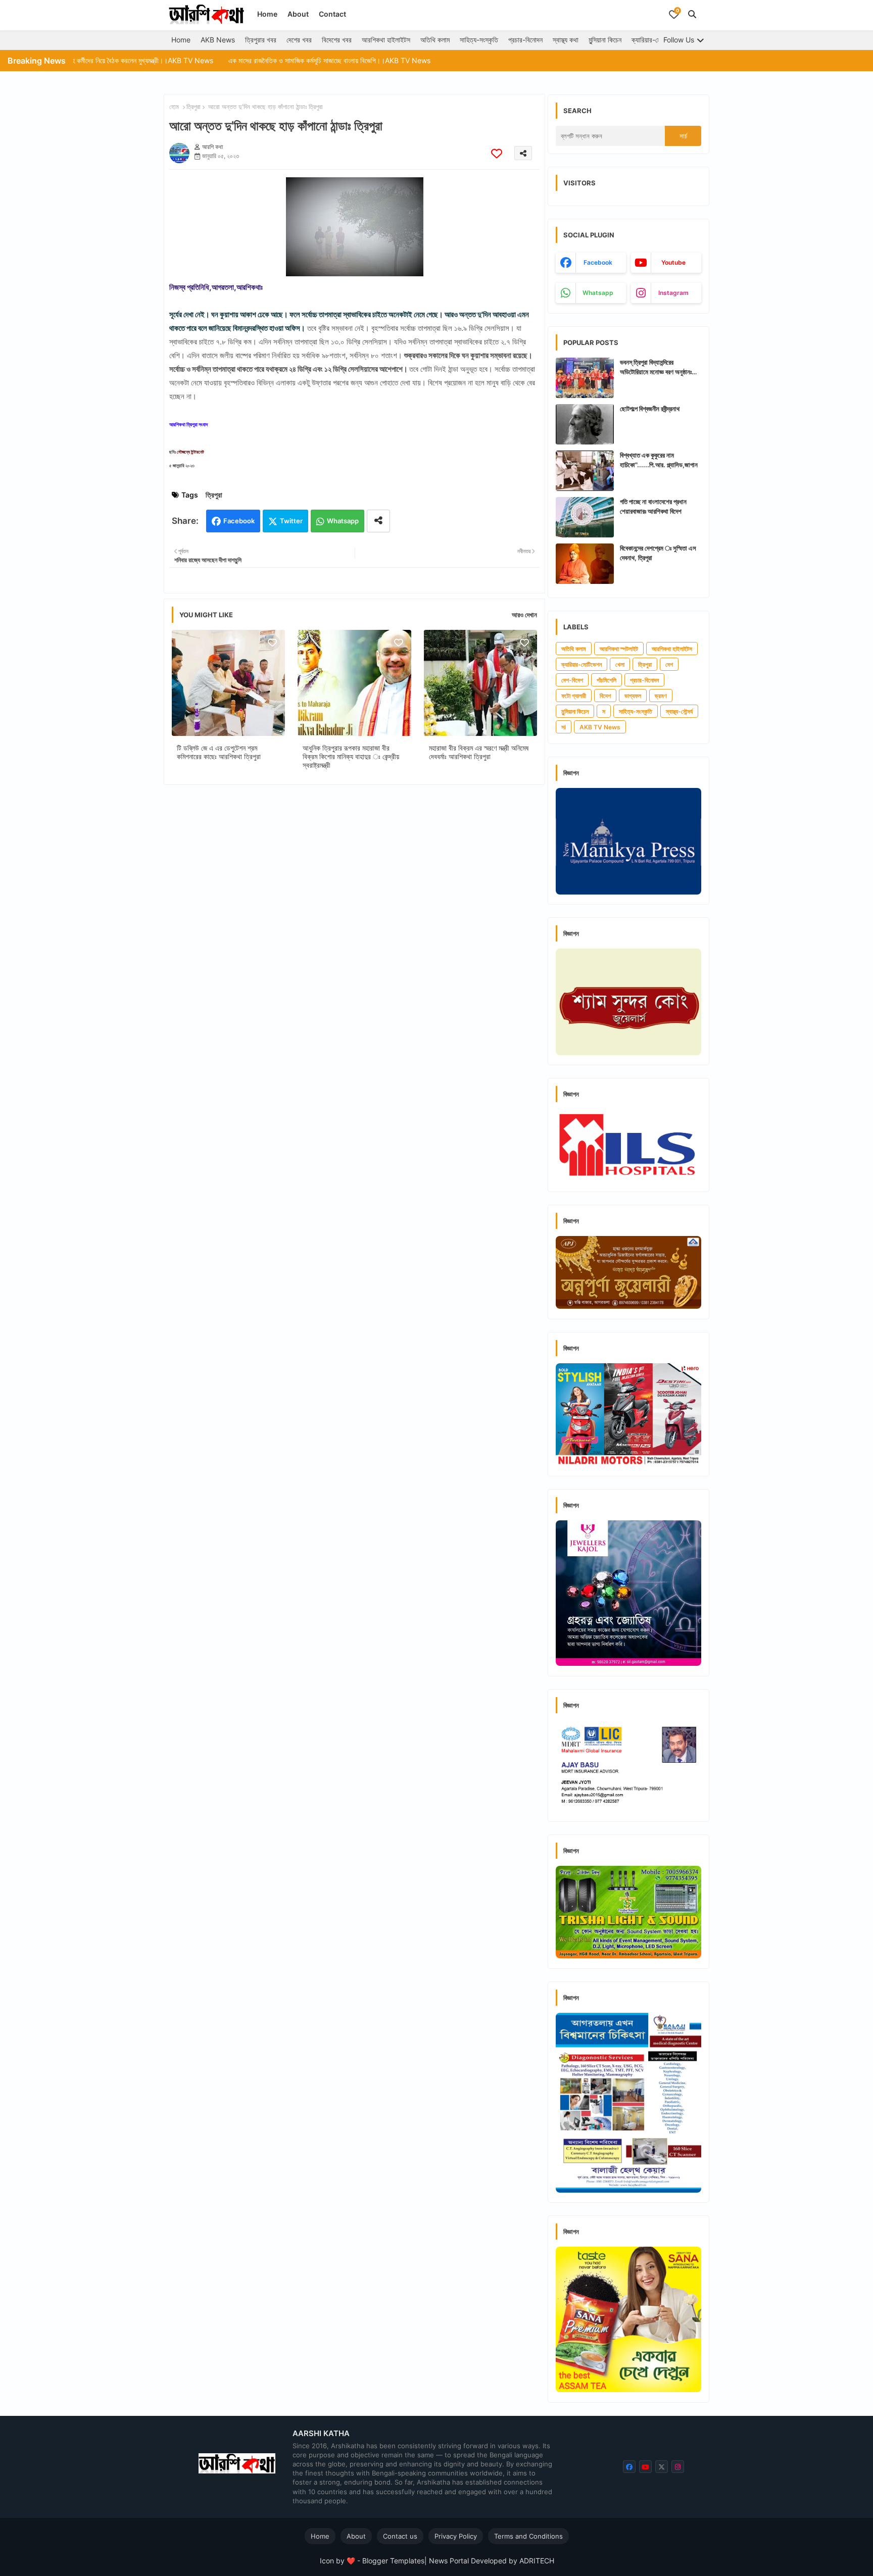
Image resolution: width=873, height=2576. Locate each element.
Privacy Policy (456, 2536)
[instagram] (678, 2467)
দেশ (669, 664)
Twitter (291, 521)
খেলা (620, 664)
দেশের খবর (299, 40)
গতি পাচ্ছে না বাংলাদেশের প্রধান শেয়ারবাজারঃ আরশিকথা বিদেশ (653, 506)
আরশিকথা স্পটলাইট (619, 649)
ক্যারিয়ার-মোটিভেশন (655, 40)
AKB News (218, 40)
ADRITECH (537, 2561)
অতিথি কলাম (435, 40)
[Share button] (378, 521)
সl (564, 727)
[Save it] (497, 153)
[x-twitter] (662, 2467)
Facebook (239, 521)
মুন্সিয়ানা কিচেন (605, 40)
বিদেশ (605, 696)
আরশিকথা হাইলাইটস (386, 40)
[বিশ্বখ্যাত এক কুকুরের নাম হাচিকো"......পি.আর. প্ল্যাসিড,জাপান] (585, 471)
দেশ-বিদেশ (572, 680)
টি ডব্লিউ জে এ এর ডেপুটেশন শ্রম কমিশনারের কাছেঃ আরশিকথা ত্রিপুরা (219, 752)
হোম (174, 107)
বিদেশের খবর (337, 40)
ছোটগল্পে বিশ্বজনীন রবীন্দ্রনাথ (650, 409)
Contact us (400, 2536)
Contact (332, 14)
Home (267, 14)
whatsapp (598, 293)
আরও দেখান (524, 615)
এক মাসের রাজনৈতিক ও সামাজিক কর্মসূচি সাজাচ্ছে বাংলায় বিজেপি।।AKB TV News (239, 60)
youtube (673, 262)
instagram (673, 293)
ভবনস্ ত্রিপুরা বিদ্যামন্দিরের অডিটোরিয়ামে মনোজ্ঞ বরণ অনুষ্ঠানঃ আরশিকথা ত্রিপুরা (656, 367)
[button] (692, 14)
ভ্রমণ (661, 696)
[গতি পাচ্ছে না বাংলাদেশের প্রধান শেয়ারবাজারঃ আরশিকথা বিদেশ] (585, 517)
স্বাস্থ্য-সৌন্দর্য (679, 711)
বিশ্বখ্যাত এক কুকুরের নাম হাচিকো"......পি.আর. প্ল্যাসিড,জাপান (659, 460)
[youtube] (645, 2467)
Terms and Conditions (528, 2536)
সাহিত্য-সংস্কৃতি (479, 40)
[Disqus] (354, 924)
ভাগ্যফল (633, 696)
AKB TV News (600, 727)
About (298, 14)
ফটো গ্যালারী (574, 696)
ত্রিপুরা (193, 107)
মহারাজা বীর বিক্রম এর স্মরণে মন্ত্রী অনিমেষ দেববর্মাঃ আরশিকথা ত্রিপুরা (479, 752)
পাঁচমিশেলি (607, 680)
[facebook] (629, 2467)
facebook (598, 262)
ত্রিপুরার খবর (261, 40)
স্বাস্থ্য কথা (566, 40)
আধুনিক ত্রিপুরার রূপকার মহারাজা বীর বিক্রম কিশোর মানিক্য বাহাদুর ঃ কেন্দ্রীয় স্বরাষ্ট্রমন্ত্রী (351, 756)
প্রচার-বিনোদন (525, 40)
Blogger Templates (393, 2561)
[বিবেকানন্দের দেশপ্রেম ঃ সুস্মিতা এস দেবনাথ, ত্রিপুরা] (585, 564)
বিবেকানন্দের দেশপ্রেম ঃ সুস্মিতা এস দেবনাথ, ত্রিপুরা (658, 553)
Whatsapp (343, 521)
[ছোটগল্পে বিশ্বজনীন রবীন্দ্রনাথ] (585, 424)
